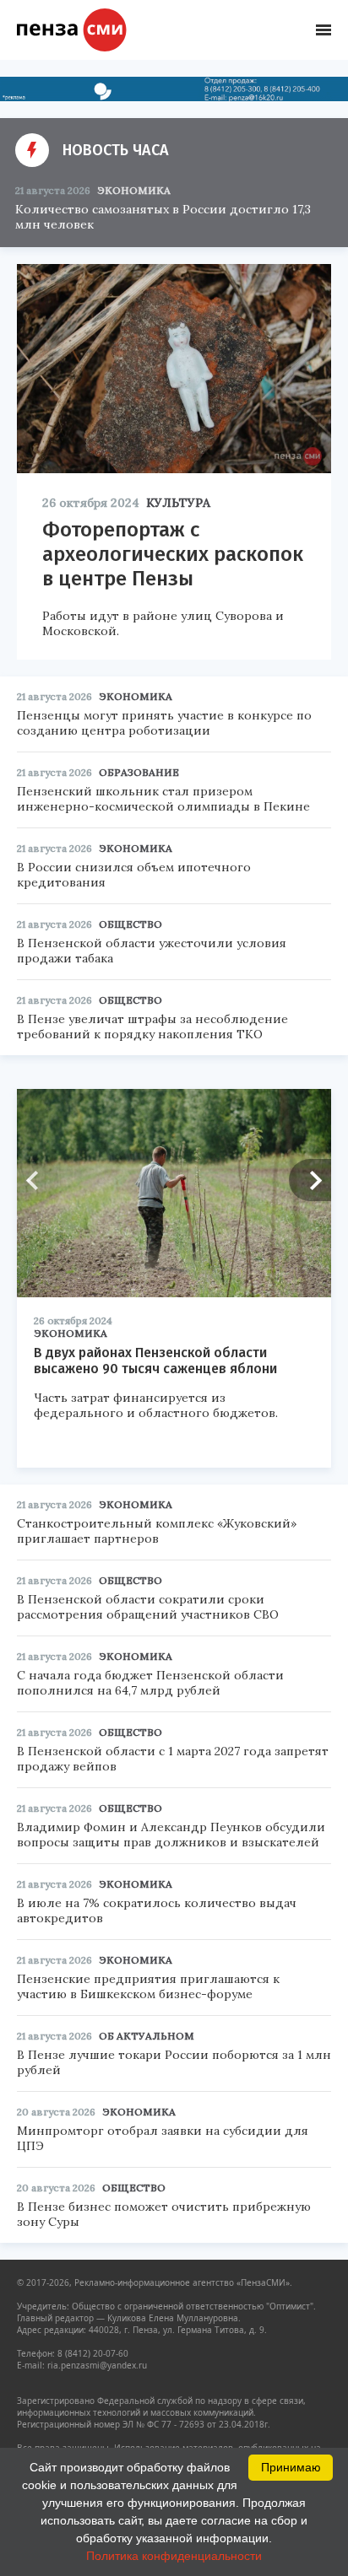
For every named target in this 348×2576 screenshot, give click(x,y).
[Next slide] (310, 1180)
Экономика (134, 190)
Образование (139, 772)
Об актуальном (147, 2036)
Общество (130, 924)
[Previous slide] (38, 1180)
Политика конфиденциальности (174, 2556)
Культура (178, 503)
